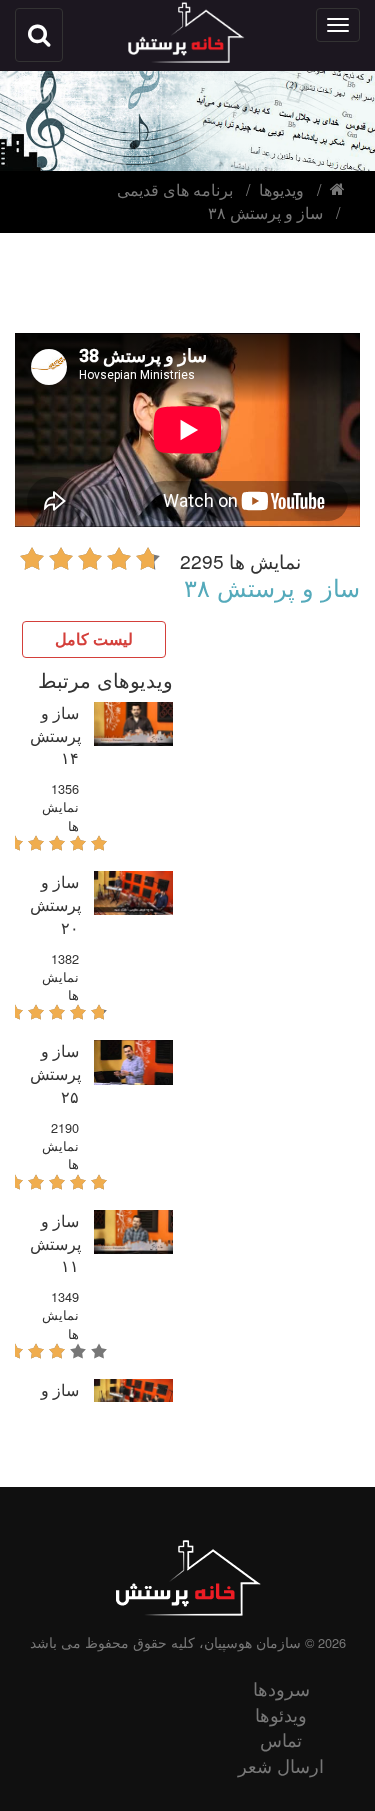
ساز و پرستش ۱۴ (55, 735)
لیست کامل (94, 638)
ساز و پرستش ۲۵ (55, 1073)
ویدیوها (281, 189)
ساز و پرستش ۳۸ (265, 212)
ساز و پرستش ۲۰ (55, 904)
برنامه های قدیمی (175, 189)
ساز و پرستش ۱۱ (55, 1243)
